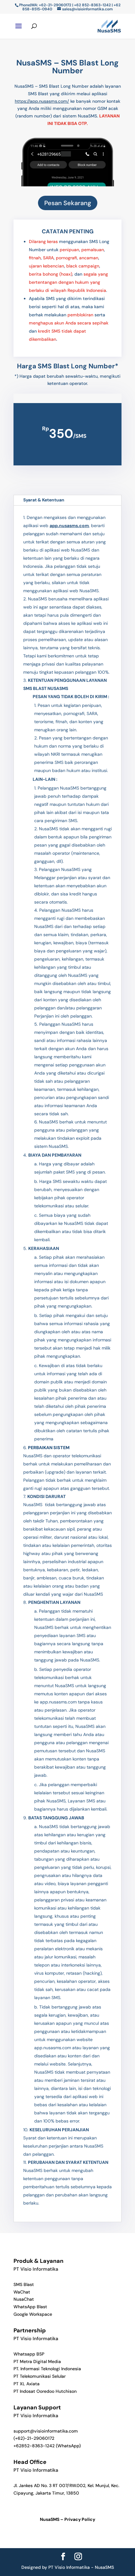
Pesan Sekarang (68, 203)
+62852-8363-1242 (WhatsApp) (47, 2446)
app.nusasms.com (69, 526)
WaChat (22, 2292)
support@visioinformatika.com (46, 2431)
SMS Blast (24, 2284)
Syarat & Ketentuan (44, 500)
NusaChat (24, 2299)
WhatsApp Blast (30, 2307)
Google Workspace (33, 2314)
